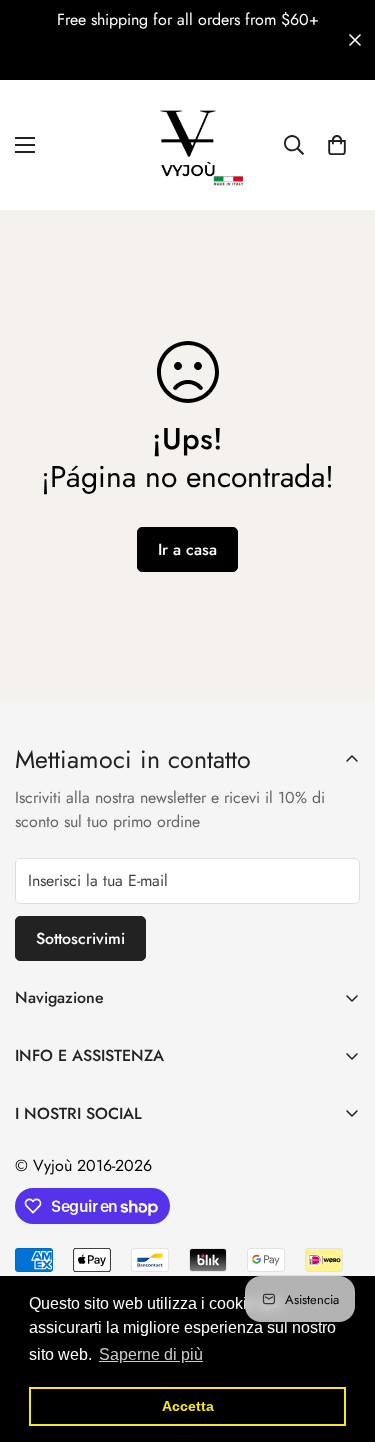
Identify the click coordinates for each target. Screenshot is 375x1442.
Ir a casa (187, 549)
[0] (337, 145)
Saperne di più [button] (151, 1354)
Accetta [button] (188, 1406)
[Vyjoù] (188, 145)
